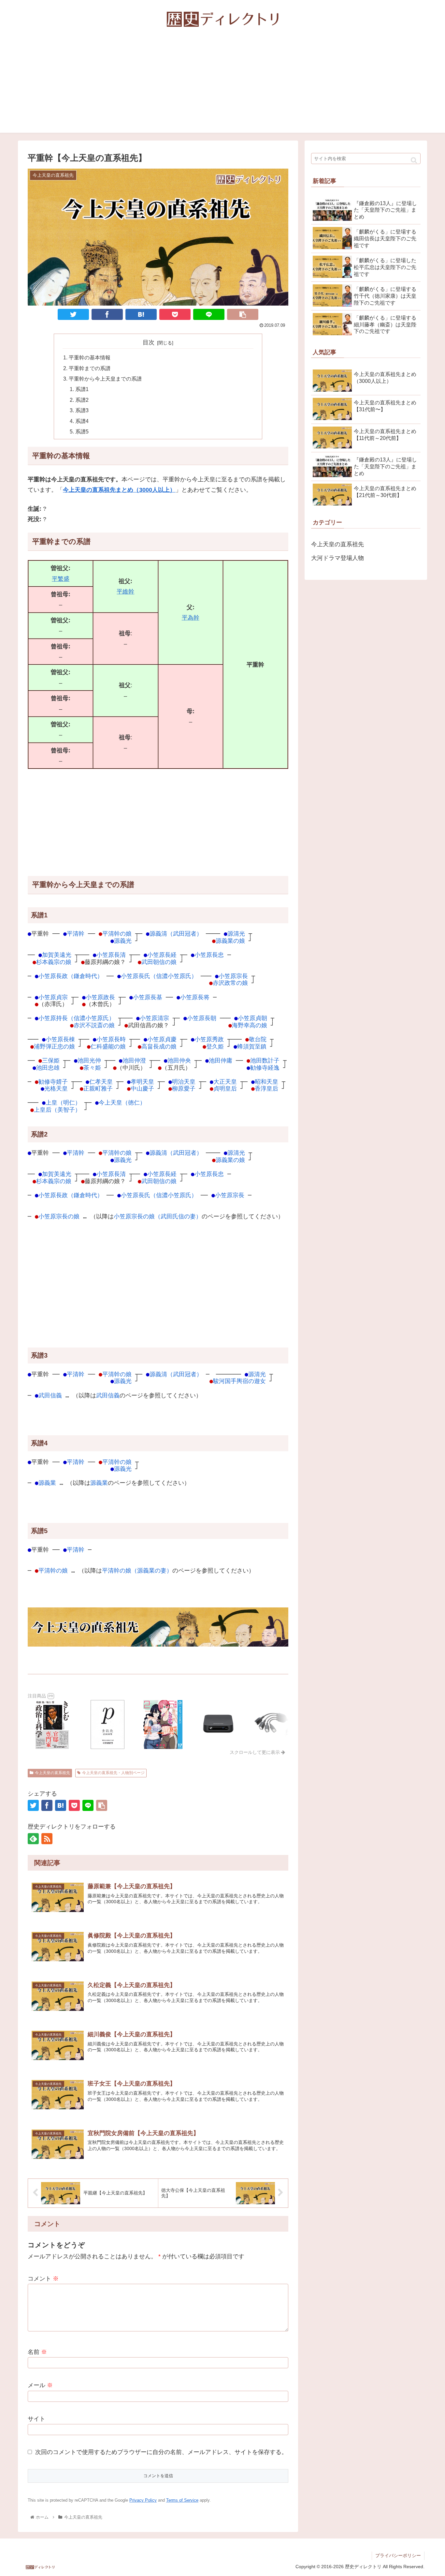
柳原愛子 (184, 1088)
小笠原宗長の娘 (59, 1216)
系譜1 (82, 389)
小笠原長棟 (60, 1039)
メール (40, 2385)
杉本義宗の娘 (54, 962)
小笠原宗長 (233, 976)
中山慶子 (142, 1088)
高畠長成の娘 (159, 1046)
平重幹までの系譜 (90, 368)
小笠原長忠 (209, 955)
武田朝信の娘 (159, 962)
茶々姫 (92, 1068)
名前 (37, 2352)
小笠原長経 (162, 955)
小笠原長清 (111, 955)
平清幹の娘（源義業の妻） (137, 1570)
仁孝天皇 (101, 1082)
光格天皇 (56, 1088)
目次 (149, 342)
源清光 (236, 934)
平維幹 (125, 592)
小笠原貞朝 (252, 1018)
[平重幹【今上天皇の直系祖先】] (141, 314)
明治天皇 (184, 1082)
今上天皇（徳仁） (122, 1102)
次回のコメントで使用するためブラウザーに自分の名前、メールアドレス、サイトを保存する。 (161, 2452)
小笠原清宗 (154, 1018)
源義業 (47, 1483)
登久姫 (215, 1046)
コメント (43, 2279)
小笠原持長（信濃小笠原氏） (77, 1018)
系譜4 (82, 421)
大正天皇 (225, 1082)
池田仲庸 (221, 1060)
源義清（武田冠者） (176, 934)
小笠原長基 (148, 997)
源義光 (123, 941)
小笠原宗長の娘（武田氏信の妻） (158, 1216)
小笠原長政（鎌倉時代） (71, 976)
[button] (414, 160)
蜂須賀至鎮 (252, 1046)
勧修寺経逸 (265, 1068)
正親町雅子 (98, 1088)
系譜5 (82, 431)
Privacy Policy (143, 2500)
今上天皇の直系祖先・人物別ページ (113, 1773)
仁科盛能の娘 (108, 1046)
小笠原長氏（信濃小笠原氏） (159, 976)
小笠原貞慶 (162, 1039)
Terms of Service (182, 2500)
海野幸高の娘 (250, 1025)
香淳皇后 (266, 1088)
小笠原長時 (111, 1039)
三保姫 (51, 1060)
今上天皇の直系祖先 (52, 1773)
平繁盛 (61, 579)
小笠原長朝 (202, 1018)
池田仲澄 (134, 1060)
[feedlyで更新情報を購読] (33, 1839)
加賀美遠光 (57, 955)
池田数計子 (265, 1060)
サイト (36, 2419)
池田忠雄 (48, 1068)
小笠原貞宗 (53, 997)
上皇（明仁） (63, 1102)
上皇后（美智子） (57, 1110)
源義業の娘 (230, 941)
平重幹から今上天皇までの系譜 (105, 379)
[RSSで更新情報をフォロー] (47, 1839)
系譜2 (82, 400)
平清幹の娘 (117, 934)
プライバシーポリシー (398, 2555)
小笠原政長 (100, 997)
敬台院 (258, 1039)
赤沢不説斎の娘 (94, 1025)
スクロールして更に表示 (255, 1752)
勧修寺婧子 (53, 1082)
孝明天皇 (142, 1082)
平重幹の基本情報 (90, 357)
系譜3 (82, 410)
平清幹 (76, 934)
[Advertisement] (223, 87)
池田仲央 (179, 1060)
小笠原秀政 (209, 1039)
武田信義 (50, 1395)
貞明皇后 (225, 1088)
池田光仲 (89, 1060)
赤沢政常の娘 (230, 983)
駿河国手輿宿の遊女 (239, 1381)
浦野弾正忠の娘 (54, 1046)
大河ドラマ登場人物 (337, 558)
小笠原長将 (195, 997)
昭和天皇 (266, 1082)
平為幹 (191, 618)
